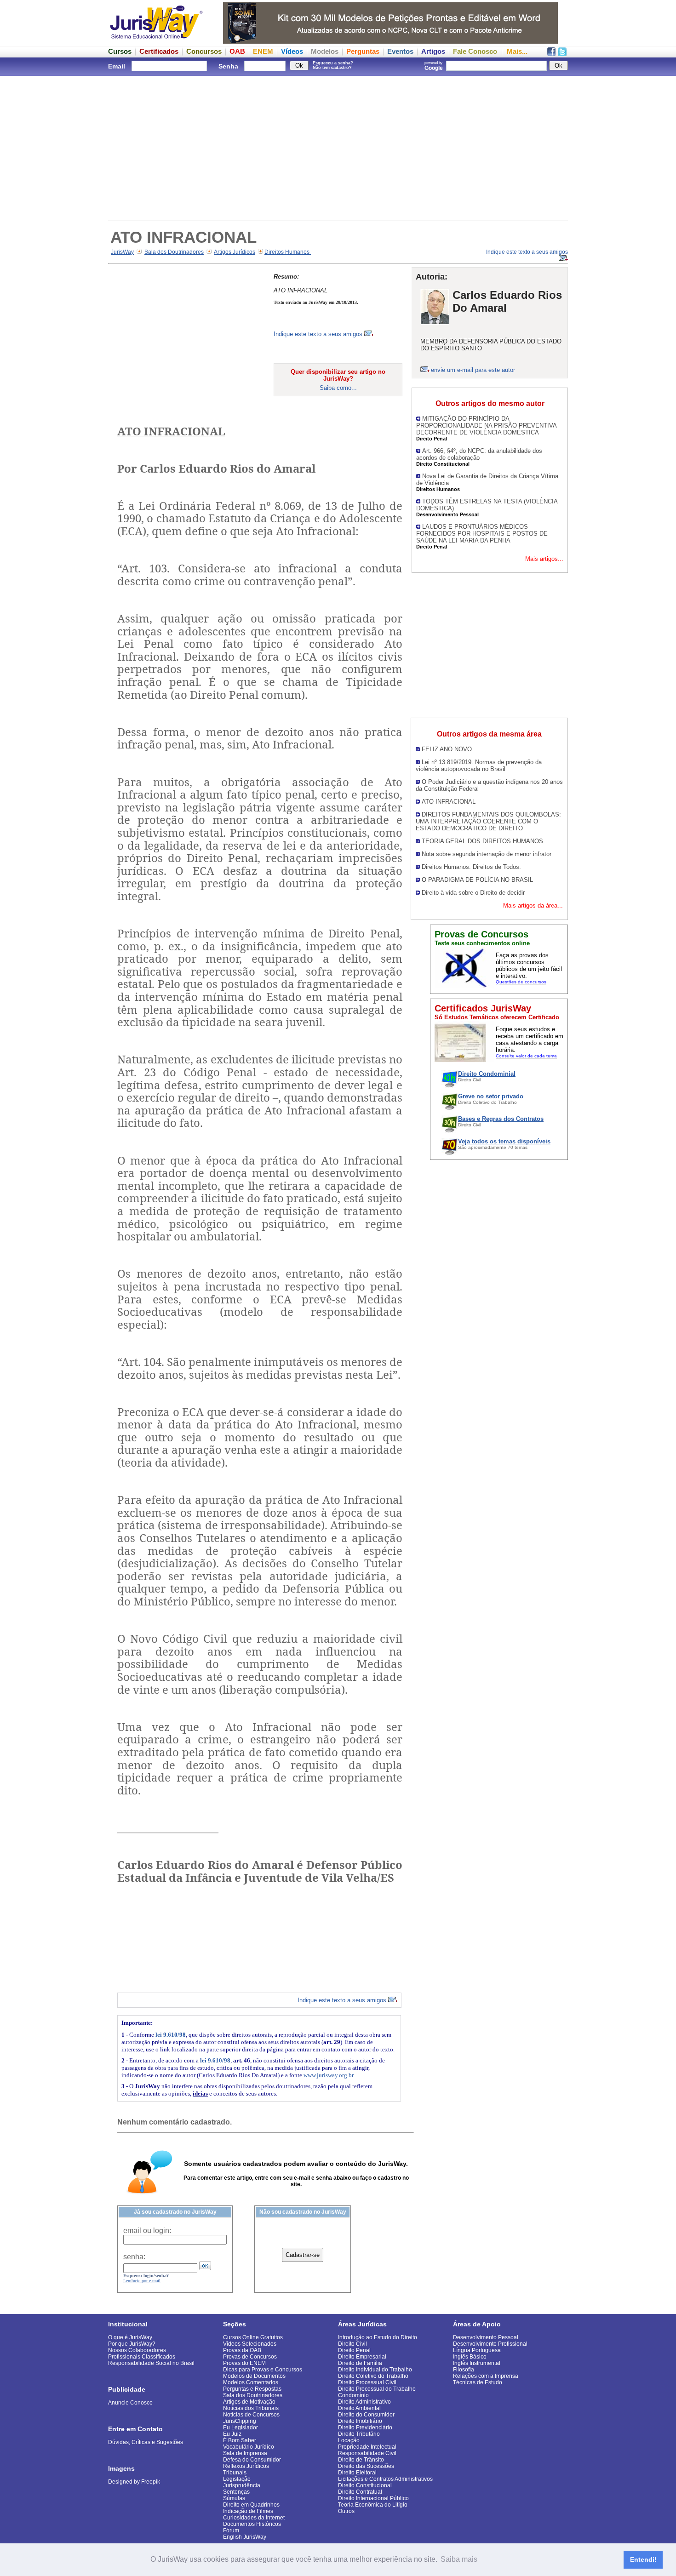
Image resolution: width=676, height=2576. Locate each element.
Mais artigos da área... (533, 905)
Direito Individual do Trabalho (375, 2370)
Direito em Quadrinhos (251, 2505)
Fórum (231, 2530)
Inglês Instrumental (477, 2363)
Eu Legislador (241, 2427)
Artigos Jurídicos (235, 252)
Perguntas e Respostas (252, 2389)
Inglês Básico (470, 2357)
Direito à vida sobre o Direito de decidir (473, 893)
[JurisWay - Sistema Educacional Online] (156, 41)
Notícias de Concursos (251, 2415)
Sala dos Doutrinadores (174, 252)
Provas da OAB (242, 2350)
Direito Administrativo (364, 2402)
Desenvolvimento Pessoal (486, 2337)
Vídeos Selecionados (250, 2344)
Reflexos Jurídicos (246, 2466)
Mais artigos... (544, 559)
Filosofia (464, 2370)
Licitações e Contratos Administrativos (385, 2479)
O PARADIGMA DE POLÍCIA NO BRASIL (477, 880)
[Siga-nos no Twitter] (562, 54)
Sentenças (236, 2492)
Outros (346, 2511)
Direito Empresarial (362, 2357)
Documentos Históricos (252, 2524)
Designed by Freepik (134, 2482)
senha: (134, 2257)
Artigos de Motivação (249, 2402)
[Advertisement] (338, 147)
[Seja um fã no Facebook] (551, 54)
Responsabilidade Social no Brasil (151, 2363)
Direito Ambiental (359, 2408)
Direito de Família (360, 2363)
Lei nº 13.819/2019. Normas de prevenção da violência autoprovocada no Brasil (479, 765)
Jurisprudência (242, 2485)
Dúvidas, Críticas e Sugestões (146, 2442)
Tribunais (235, 2473)
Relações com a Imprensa (486, 2376)
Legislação (237, 2479)
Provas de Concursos (250, 2357)
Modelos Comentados (251, 2382)
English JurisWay (245, 2537)
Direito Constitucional (365, 2485)
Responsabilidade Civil (367, 2453)
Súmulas (234, 2498)
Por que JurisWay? (132, 2344)
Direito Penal (354, 2350)
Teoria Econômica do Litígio (373, 2505)
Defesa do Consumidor (252, 2460)
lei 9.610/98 (171, 2035)
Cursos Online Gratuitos (253, 2337)
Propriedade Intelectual (367, 2447)
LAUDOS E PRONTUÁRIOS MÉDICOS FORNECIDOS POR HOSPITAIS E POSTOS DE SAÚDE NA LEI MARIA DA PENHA (482, 534)
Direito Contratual (360, 2492)
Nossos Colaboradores (137, 2350)
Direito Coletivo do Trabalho (373, 2376)
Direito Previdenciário (365, 2427)
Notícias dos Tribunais (251, 2408)
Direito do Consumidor (366, 2415)
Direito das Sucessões (366, 2466)
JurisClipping (240, 2421)
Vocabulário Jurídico (249, 2447)
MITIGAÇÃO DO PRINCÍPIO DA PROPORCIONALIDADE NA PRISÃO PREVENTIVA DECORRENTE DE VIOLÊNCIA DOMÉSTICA (486, 426)
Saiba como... (338, 388)
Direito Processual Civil (367, 2382)
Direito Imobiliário (360, 2421)
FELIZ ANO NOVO (447, 749)
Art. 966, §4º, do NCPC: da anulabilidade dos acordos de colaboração (479, 454)
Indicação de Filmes (248, 2511)
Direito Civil (352, 2344)
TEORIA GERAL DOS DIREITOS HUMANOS (482, 841)
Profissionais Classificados (142, 2357)
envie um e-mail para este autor (473, 370)
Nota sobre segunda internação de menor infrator (487, 854)
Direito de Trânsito (361, 2460)
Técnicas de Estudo (478, 2382)
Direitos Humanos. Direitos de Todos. (471, 867)
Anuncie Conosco (130, 2403)
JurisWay (122, 252)
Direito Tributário (359, 2434)
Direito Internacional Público (373, 2498)
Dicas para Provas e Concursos (263, 2370)
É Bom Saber (240, 2440)
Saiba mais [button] (459, 2559)
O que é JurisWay (130, 2337)
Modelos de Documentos (254, 2376)
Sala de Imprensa (245, 2453)
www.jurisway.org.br (328, 2075)
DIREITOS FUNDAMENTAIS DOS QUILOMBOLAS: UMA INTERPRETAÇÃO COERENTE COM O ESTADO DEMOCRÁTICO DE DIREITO (488, 821)
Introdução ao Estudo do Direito (378, 2337)
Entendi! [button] (643, 2559)
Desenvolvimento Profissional (490, 2344)
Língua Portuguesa (477, 2350)
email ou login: (147, 2230)
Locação (349, 2440)
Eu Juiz (232, 2434)
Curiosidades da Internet (254, 2518)
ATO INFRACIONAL (449, 802)
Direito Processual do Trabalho (377, 2389)
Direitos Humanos (288, 252)
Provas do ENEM (244, 2363)
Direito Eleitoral (357, 2473)
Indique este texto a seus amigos (319, 334)
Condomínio (353, 2395)
